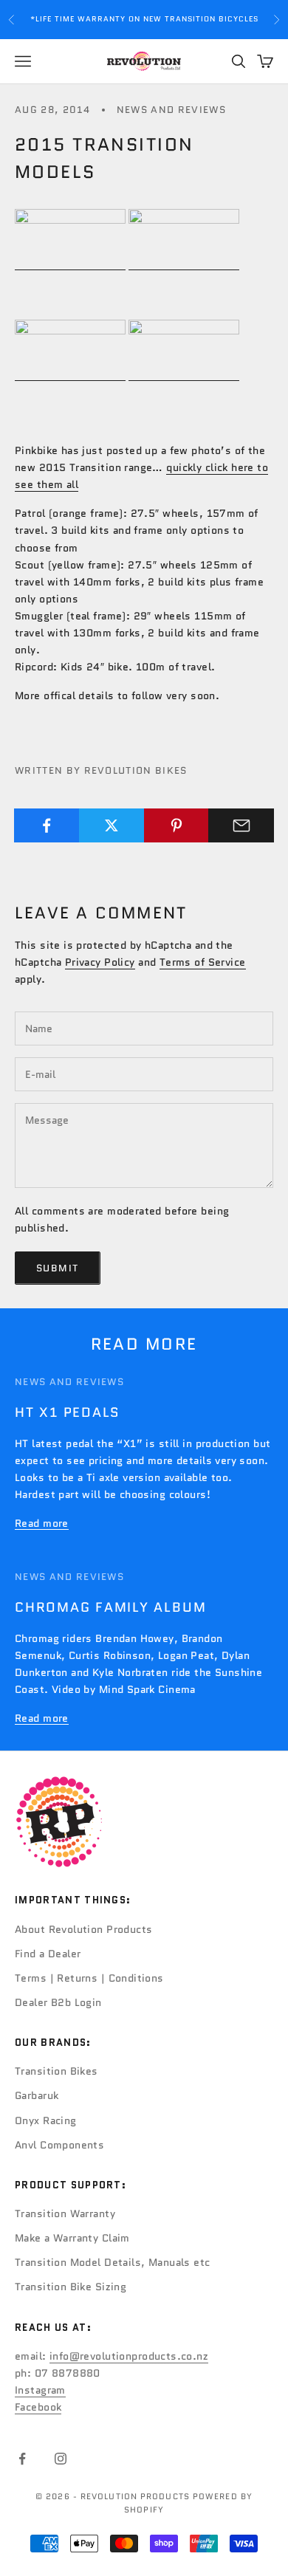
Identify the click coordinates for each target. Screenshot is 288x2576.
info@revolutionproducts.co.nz (129, 2356)
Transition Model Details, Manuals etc (113, 2262)
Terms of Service (203, 962)
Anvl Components (59, 2145)
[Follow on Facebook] (22, 2459)
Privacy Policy (100, 962)
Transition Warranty (65, 2213)
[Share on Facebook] (47, 825)
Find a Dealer (48, 1954)
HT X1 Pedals (68, 1412)
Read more (42, 1523)
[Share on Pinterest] (177, 825)
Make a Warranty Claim (72, 2238)
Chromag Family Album (110, 1607)
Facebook (38, 2407)
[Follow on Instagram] (61, 2459)
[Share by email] (241, 825)
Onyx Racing (46, 2120)
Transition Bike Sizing (71, 2287)
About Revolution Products (84, 1929)
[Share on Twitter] (112, 825)
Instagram (40, 2390)
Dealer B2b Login (58, 2002)
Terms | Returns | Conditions (89, 1978)
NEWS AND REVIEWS (171, 110)
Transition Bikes (56, 2071)
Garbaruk (37, 2095)
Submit (58, 1268)
